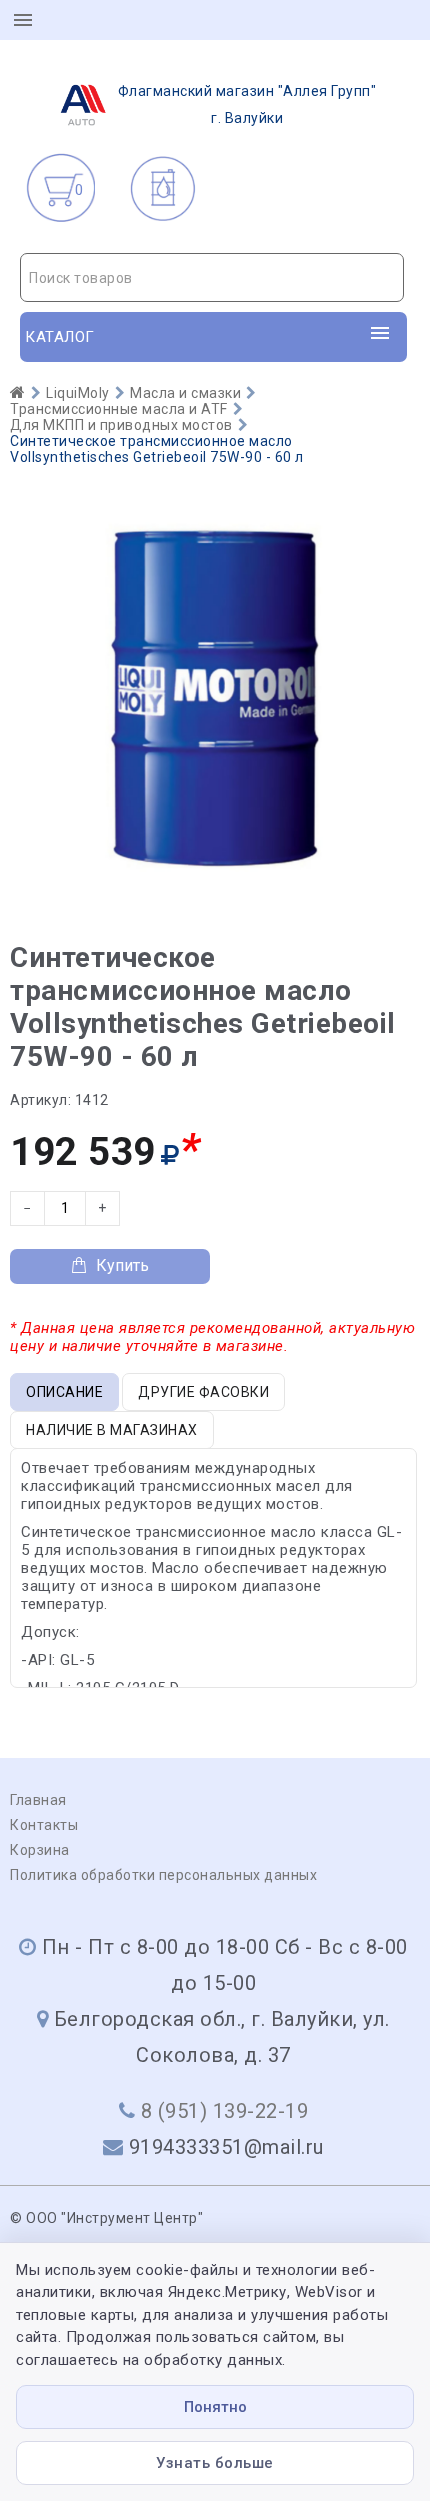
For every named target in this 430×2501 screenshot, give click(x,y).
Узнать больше (215, 2463)
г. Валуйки (247, 104)
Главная (38, 1800)
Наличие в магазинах (112, 1430)
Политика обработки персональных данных (163, 1875)
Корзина (40, 1850)
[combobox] (212, 277)
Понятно (215, 2407)
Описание (64, 1392)
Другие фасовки (203, 1392)
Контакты (44, 1825)
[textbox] (212, 278)
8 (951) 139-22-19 (225, 2111)
